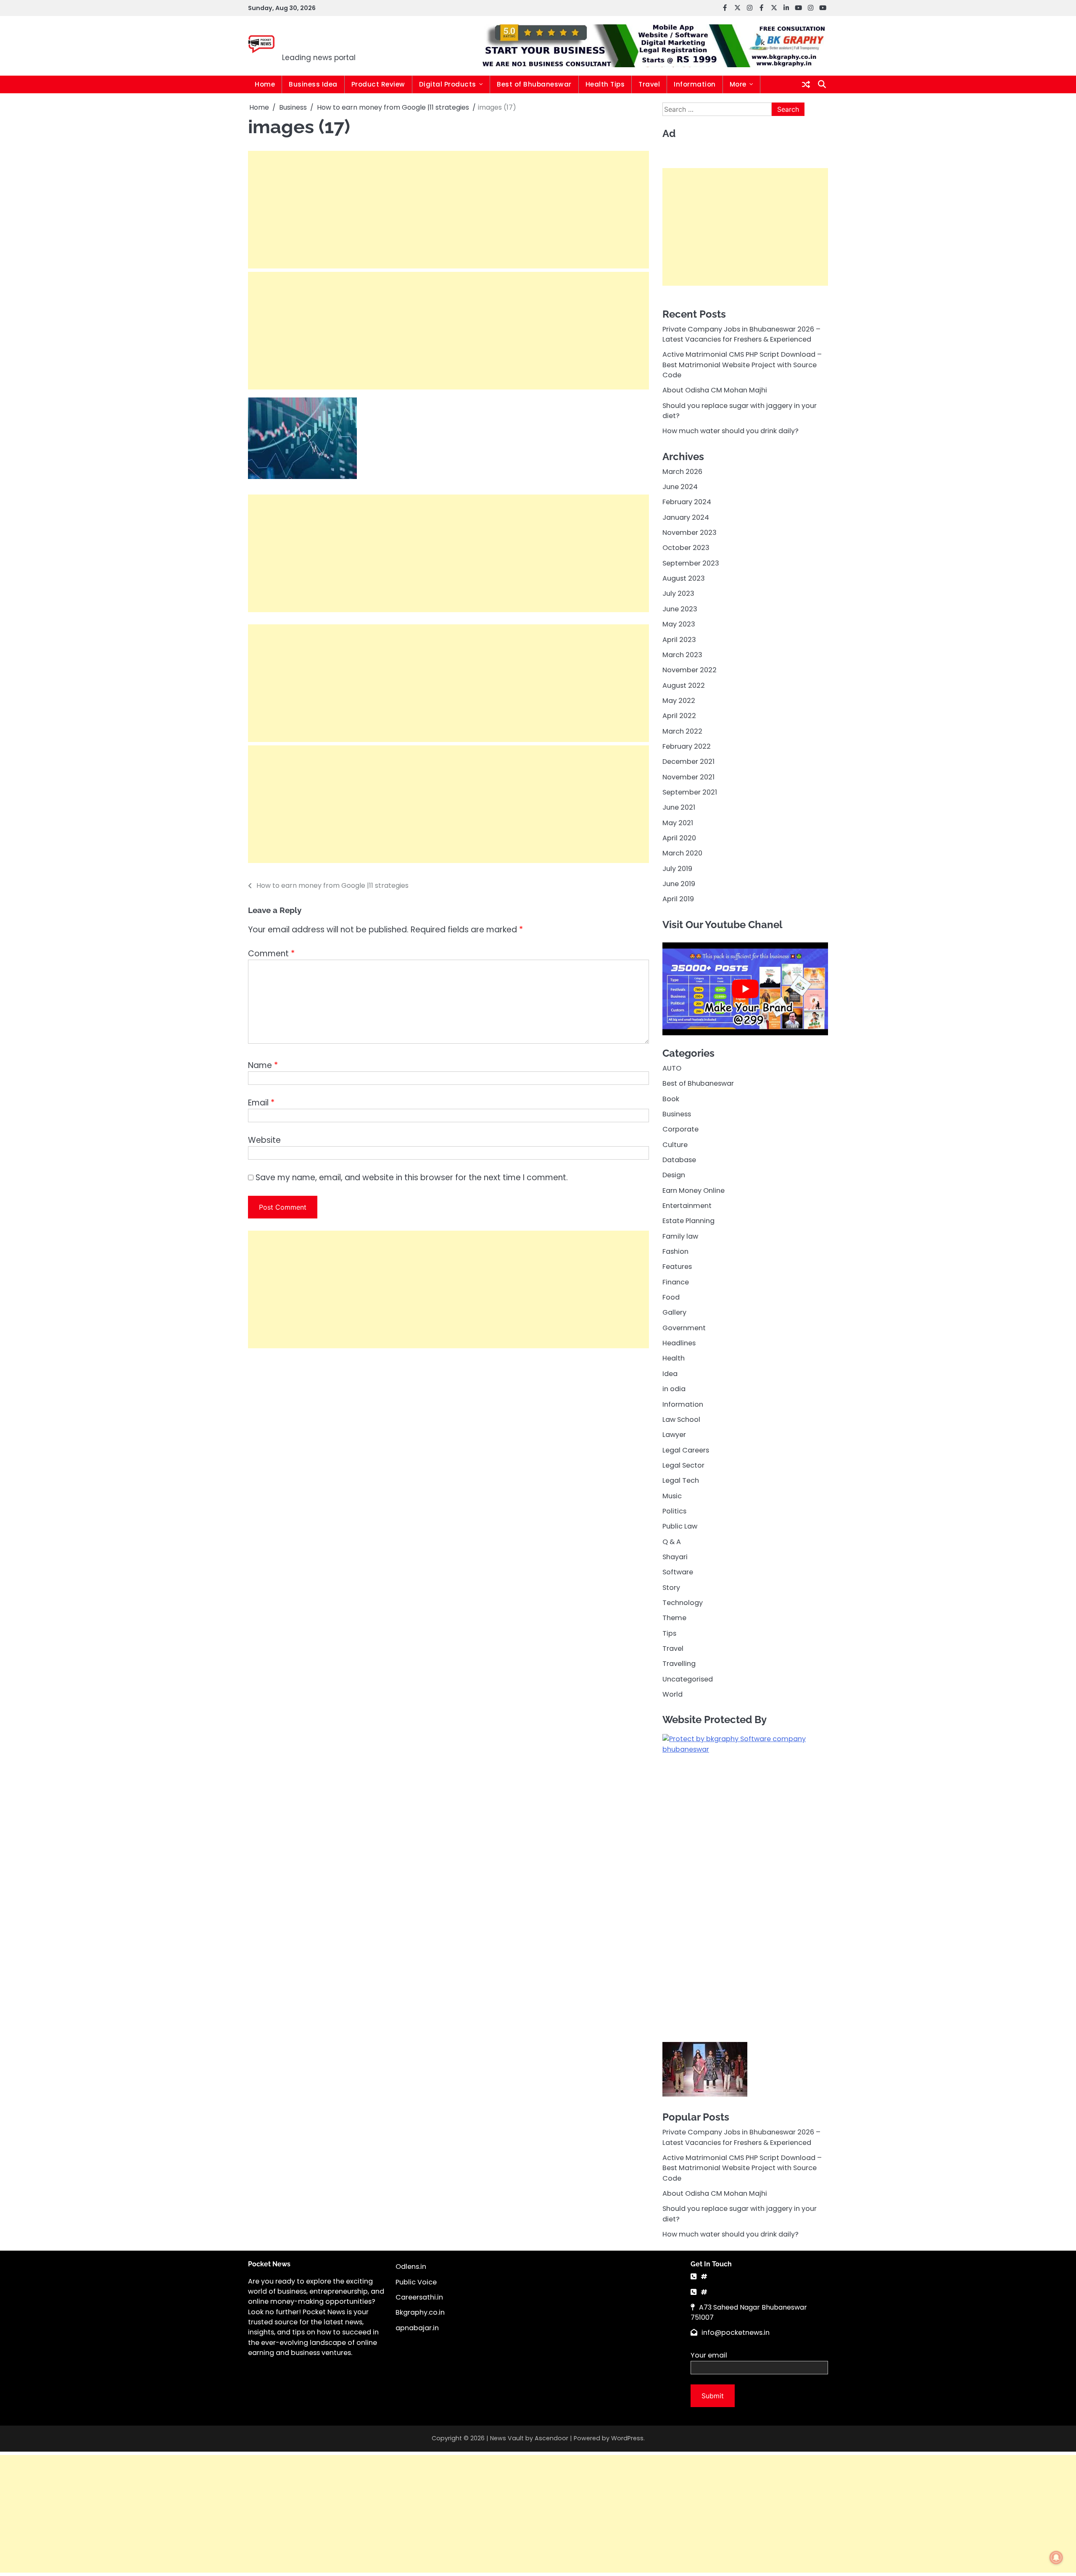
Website (264, 1140)
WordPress (627, 2346)
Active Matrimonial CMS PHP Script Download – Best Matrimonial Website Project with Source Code (742, 365)
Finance (676, 1282)
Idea (670, 1373)
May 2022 (679, 700)
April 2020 (679, 838)
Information (695, 84)
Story (671, 1587)
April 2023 (679, 639)
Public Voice (416, 2189)
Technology (683, 1603)
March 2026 (682, 471)
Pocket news (339, 40)
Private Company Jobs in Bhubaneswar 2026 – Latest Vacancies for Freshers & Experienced (741, 334)
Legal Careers (686, 1450)
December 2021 (688, 762)
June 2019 (679, 884)
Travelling (679, 1664)
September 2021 (690, 792)
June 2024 (680, 487)
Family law (680, 1236)
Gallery (674, 1312)
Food (671, 1297)
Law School (681, 1419)
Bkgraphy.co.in (420, 2220)
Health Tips (605, 84)
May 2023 (679, 624)
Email (261, 1103)
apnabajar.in (417, 2235)
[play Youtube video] (745, 989)
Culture (675, 1144)
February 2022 (687, 746)
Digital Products (448, 84)
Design (674, 1175)
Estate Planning (688, 1221)
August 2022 (684, 685)
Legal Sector (683, 1465)
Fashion (675, 1251)
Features (677, 1267)
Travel (649, 84)
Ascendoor (551, 2346)
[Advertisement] (448, 210)
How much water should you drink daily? (731, 431)
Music (672, 1496)
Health (674, 1358)
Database (679, 1160)
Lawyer (674, 1435)
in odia (674, 1389)
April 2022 (679, 716)
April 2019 (678, 899)
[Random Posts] (806, 84)
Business (677, 1114)
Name (263, 1065)
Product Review (378, 84)
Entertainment (687, 1206)
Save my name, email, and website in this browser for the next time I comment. (412, 1177)
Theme (674, 1618)
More (738, 84)
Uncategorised (688, 1679)
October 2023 (686, 548)
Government (684, 1327)
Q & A (672, 1541)
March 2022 (682, 731)
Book (671, 1099)
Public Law (680, 1526)
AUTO (672, 1068)
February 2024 (687, 502)
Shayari (675, 1556)
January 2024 (686, 517)
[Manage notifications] (1056, 2558)
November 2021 (688, 777)
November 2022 (690, 670)
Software (678, 1572)
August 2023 (684, 578)
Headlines (679, 1343)
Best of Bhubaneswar (534, 84)
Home (265, 84)
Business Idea (313, 84)
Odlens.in (411, 2174)
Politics (674, 1511)
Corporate (680, 1129)
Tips (669, 1633)
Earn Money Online (694, 1190)
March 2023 (682, 654)
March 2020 (682, 853)
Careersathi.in (419, 2204)
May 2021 (678, 822)
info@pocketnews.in (736, 2240)
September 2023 (691, 563)
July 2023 (678, 593)
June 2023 (680, 609)
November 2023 (690, 533)
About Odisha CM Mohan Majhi (715, 390)
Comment (271, 954)
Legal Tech (681, 1480)
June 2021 (679, 807)
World (672, 1694)
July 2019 (677, 868)
